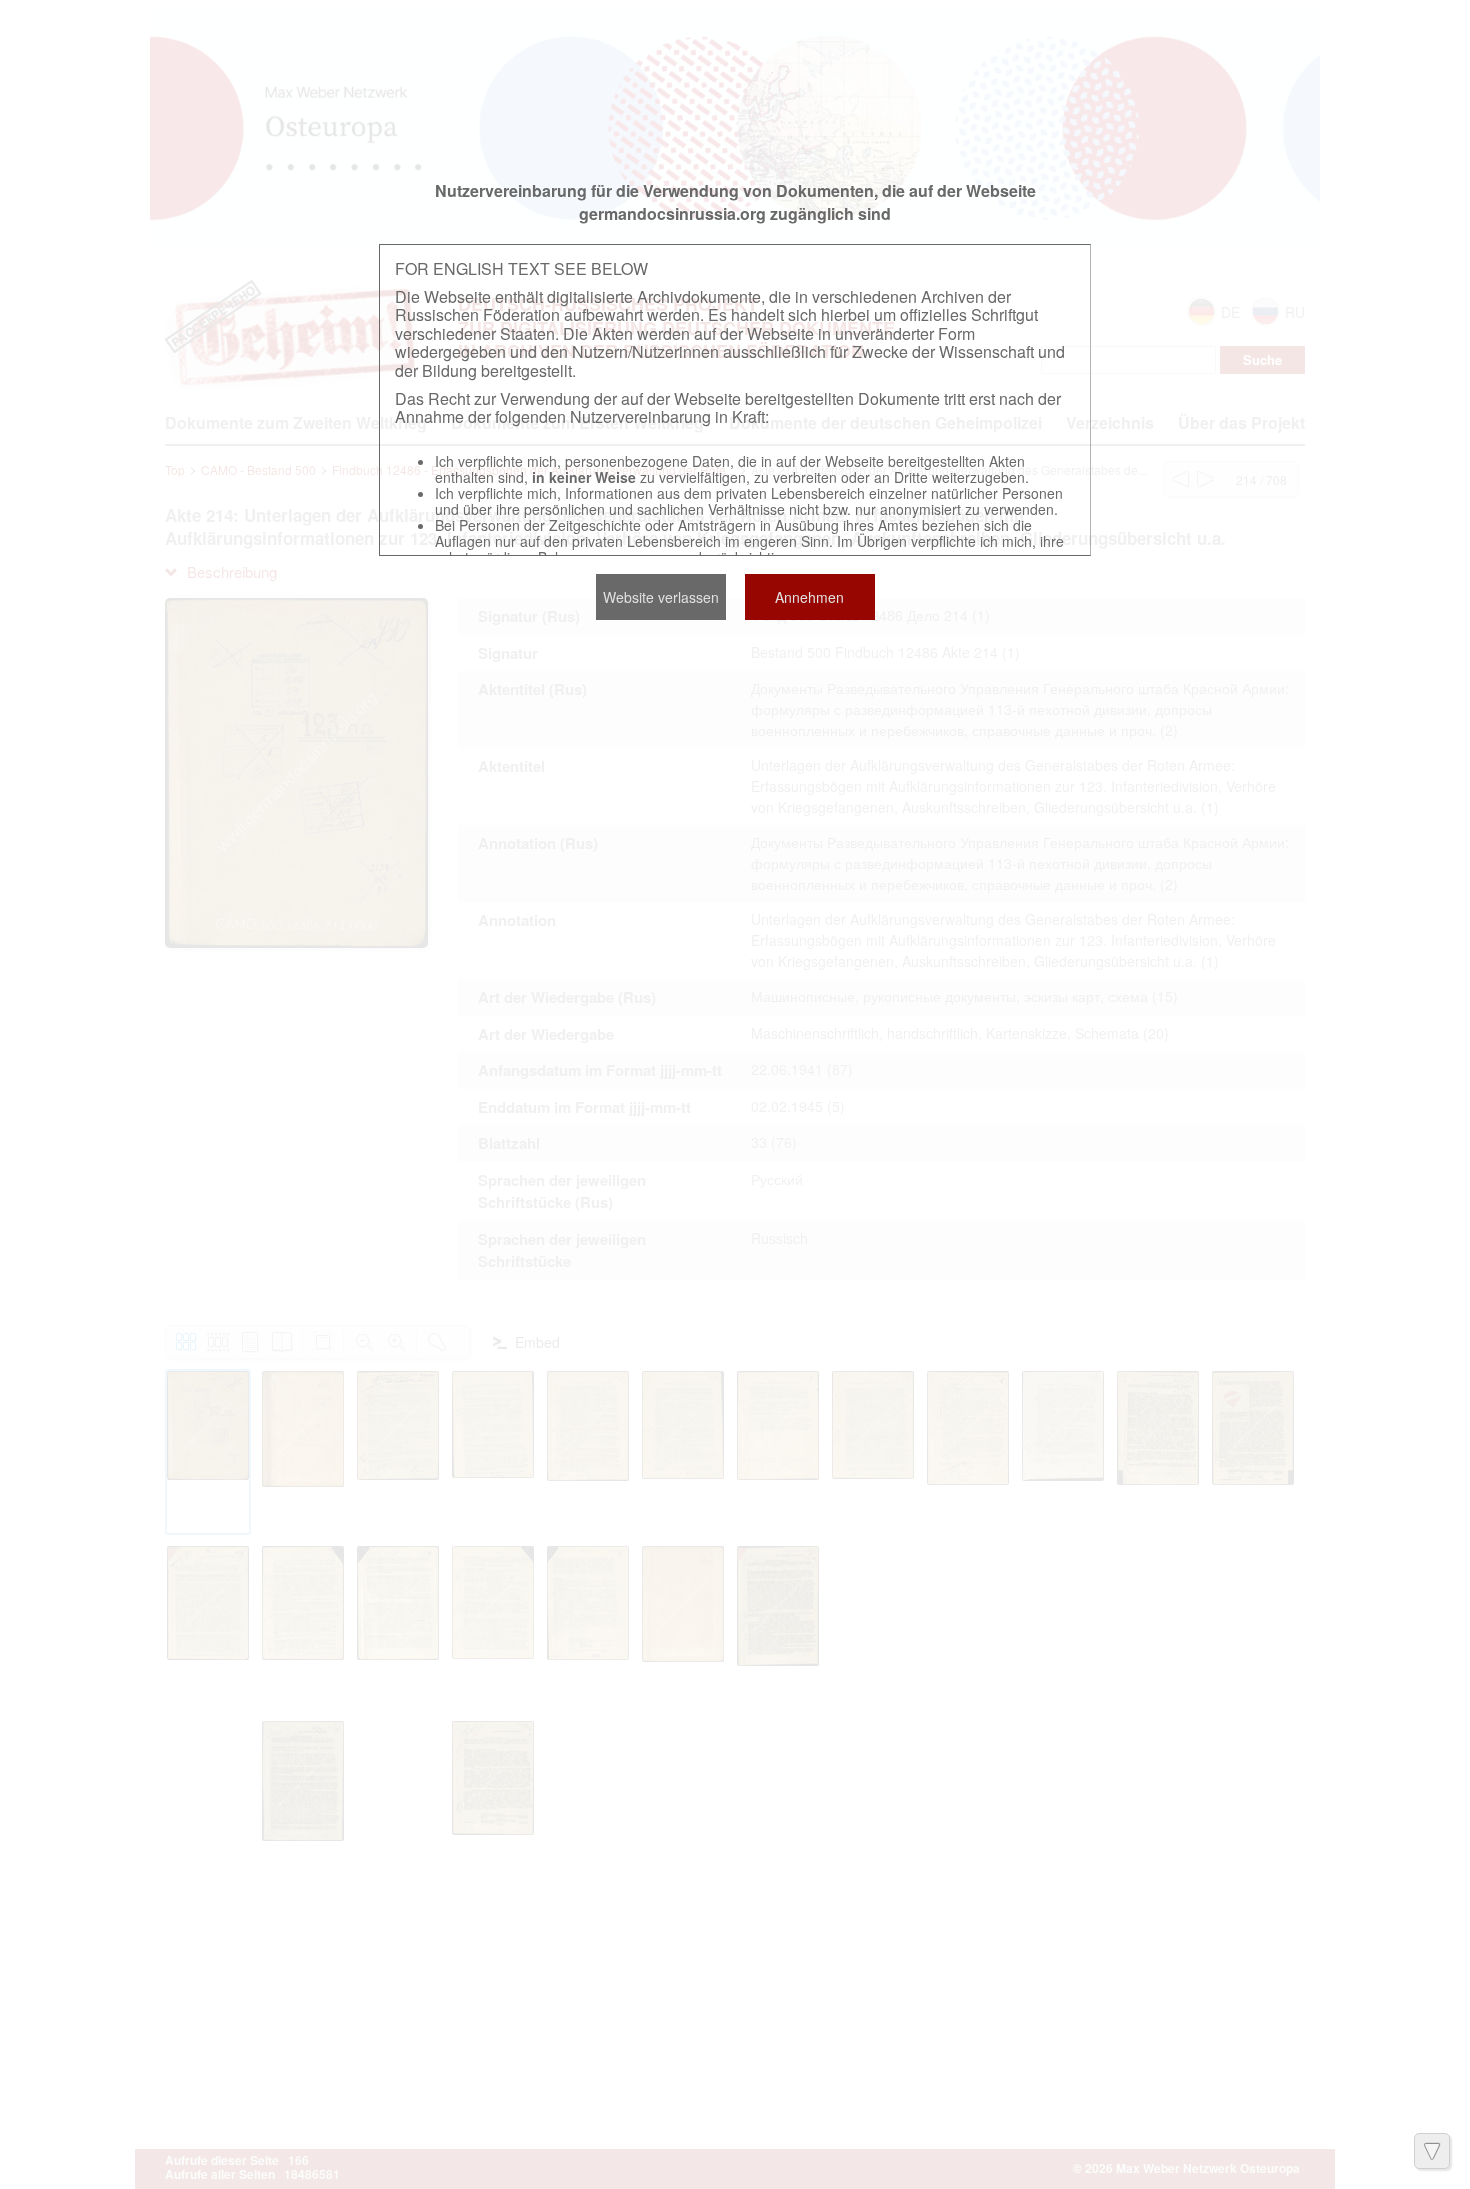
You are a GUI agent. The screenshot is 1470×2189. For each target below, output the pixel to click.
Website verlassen (661, 597)
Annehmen (809, 597)
